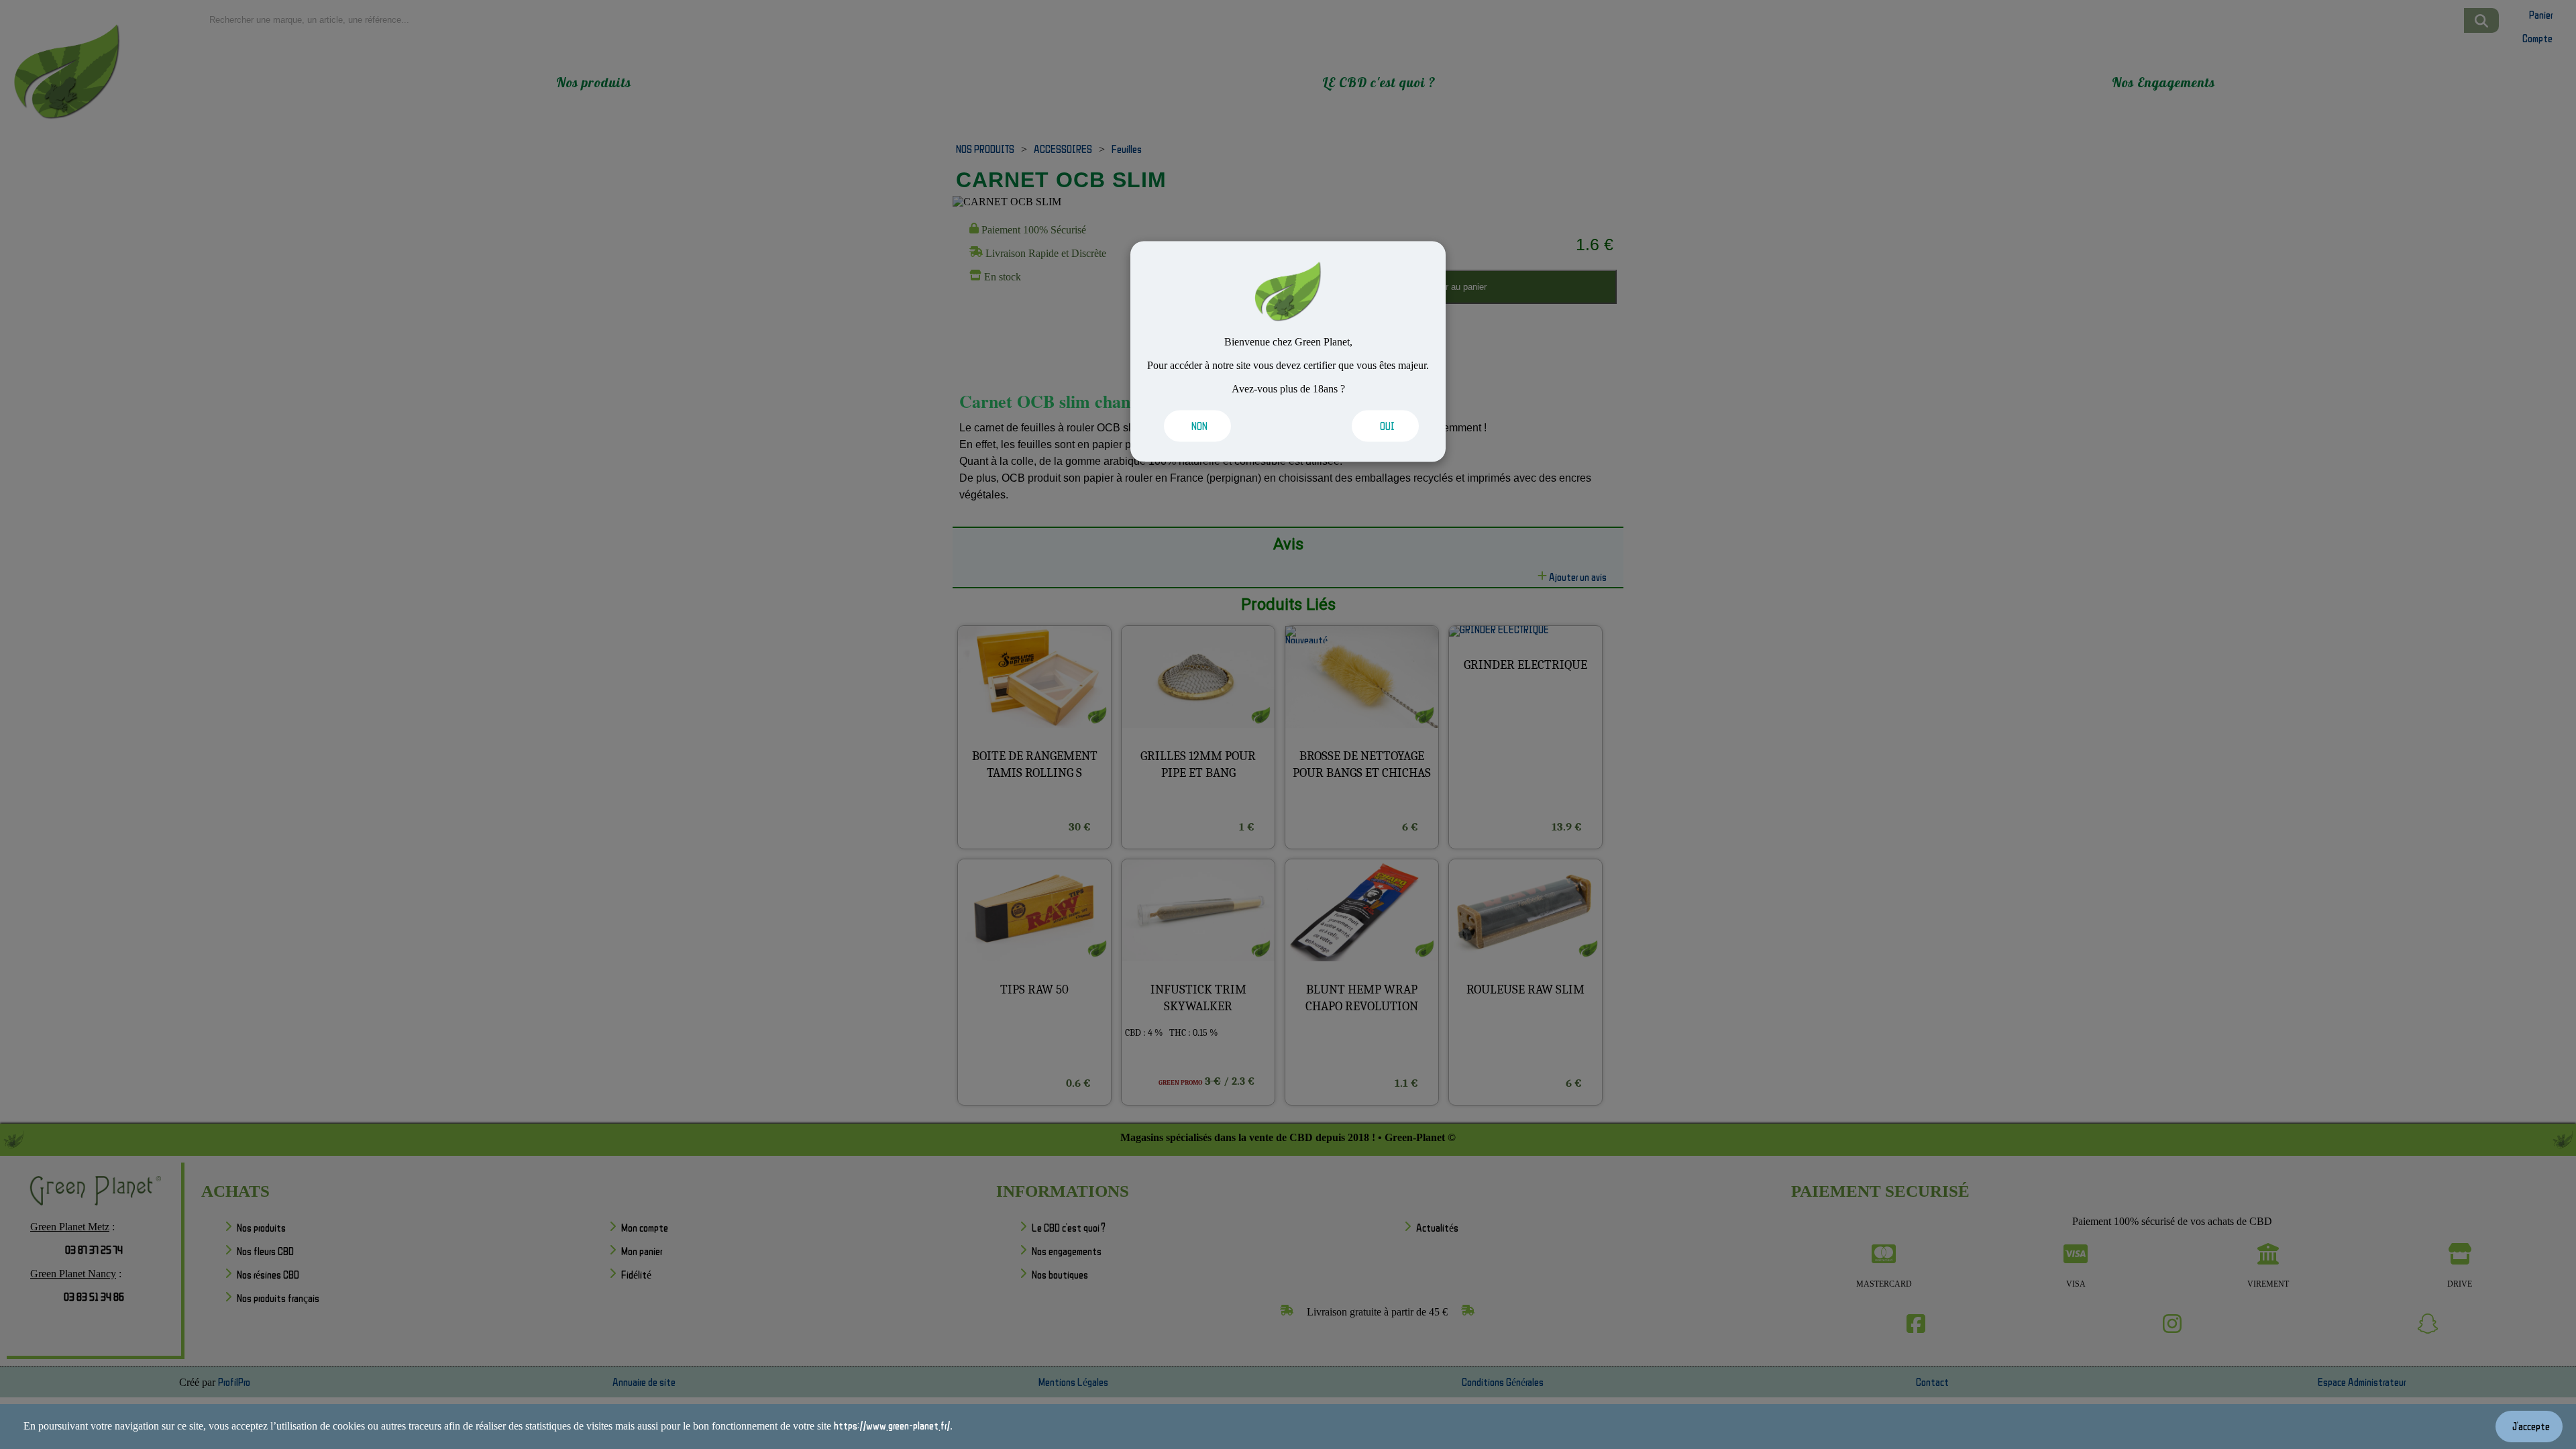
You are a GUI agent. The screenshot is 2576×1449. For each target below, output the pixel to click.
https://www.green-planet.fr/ (892, 1426)
